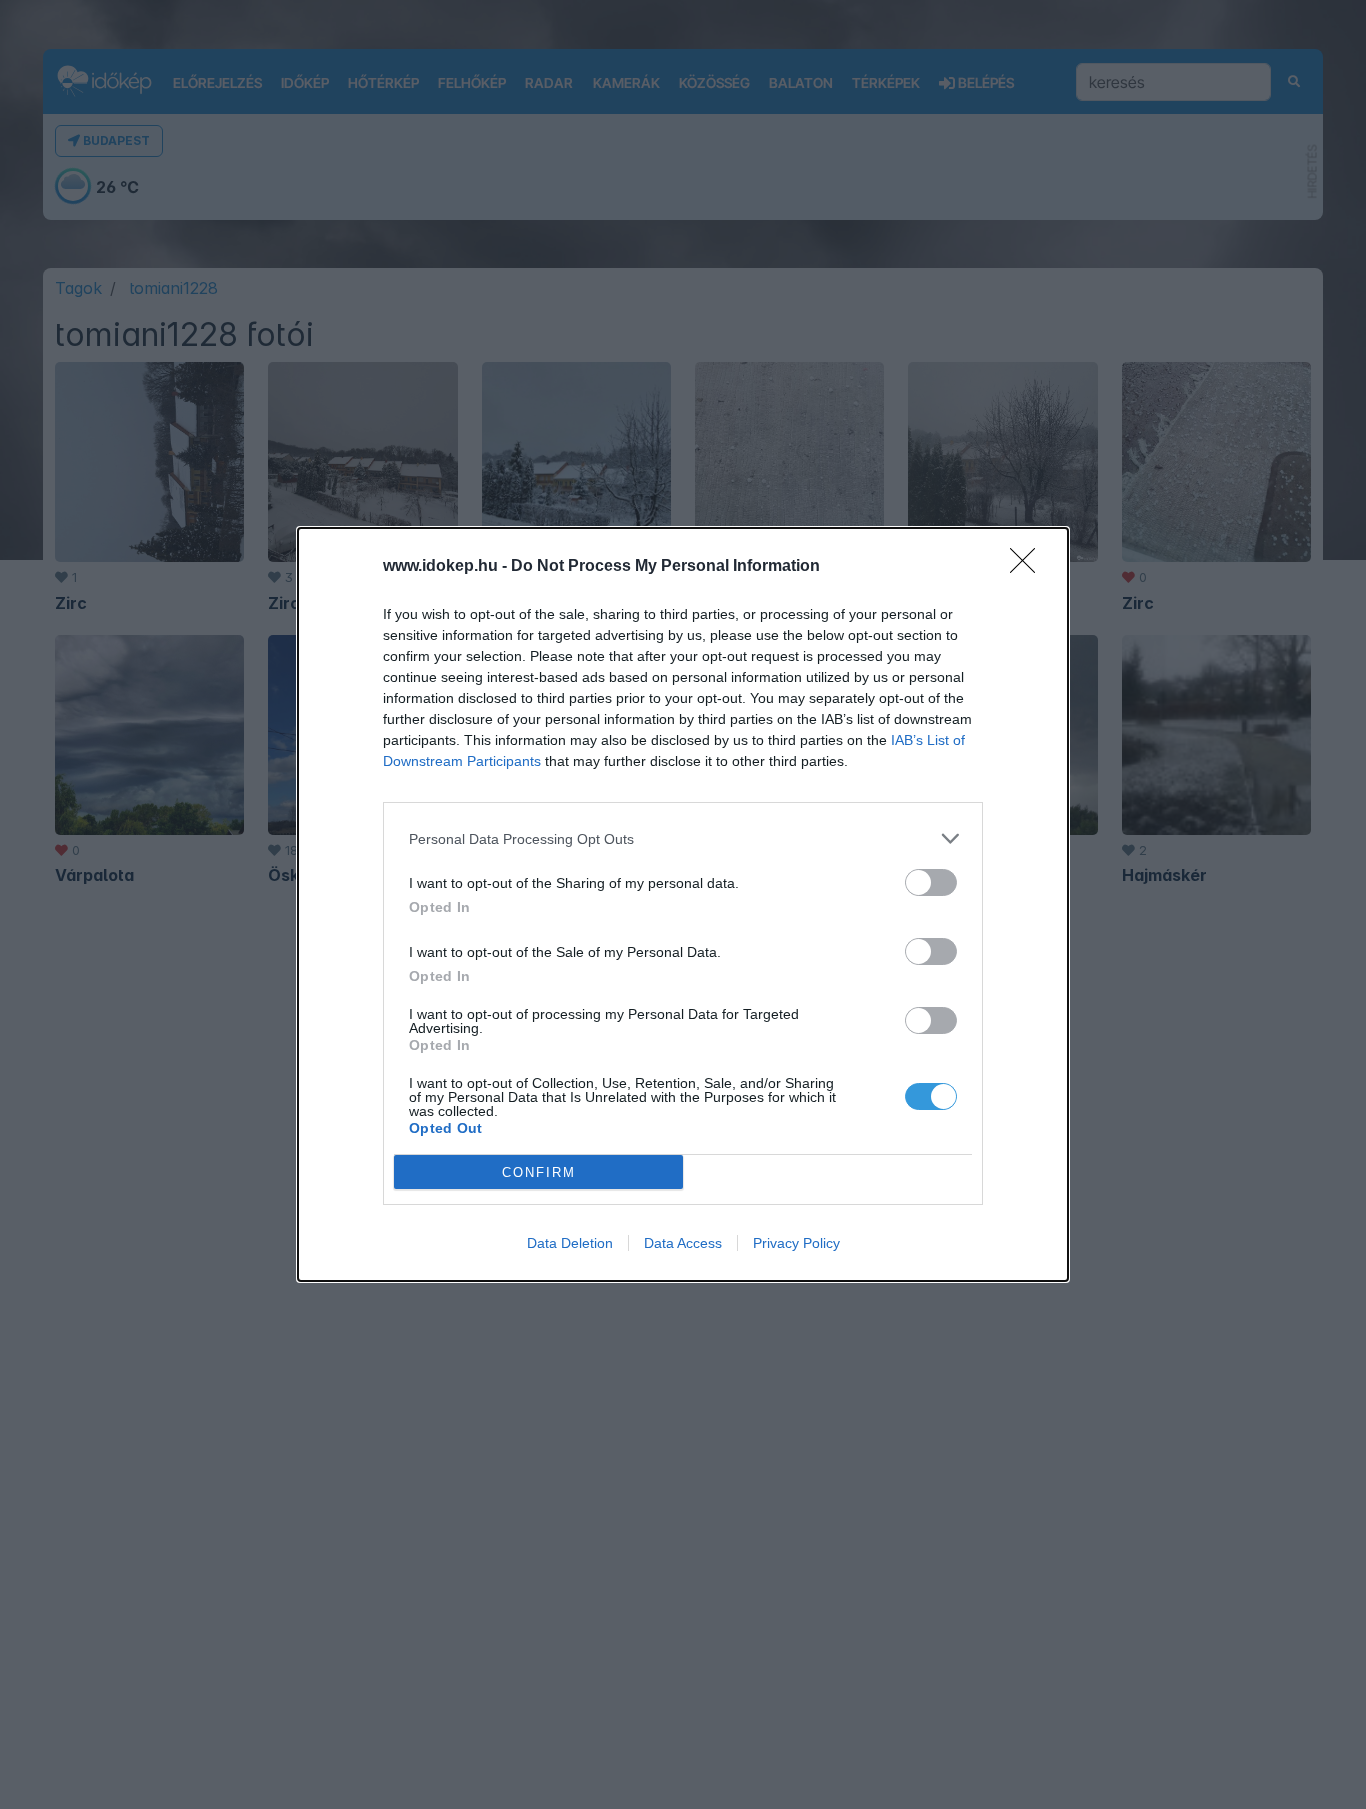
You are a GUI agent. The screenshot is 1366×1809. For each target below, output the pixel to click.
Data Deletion (570, 1243)
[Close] (1029, 567)
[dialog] (683, 904)
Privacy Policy (796, 1243)
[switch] (931, 882)
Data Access (683, 1243)
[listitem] (683, 838)
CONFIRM (539, 1172)
